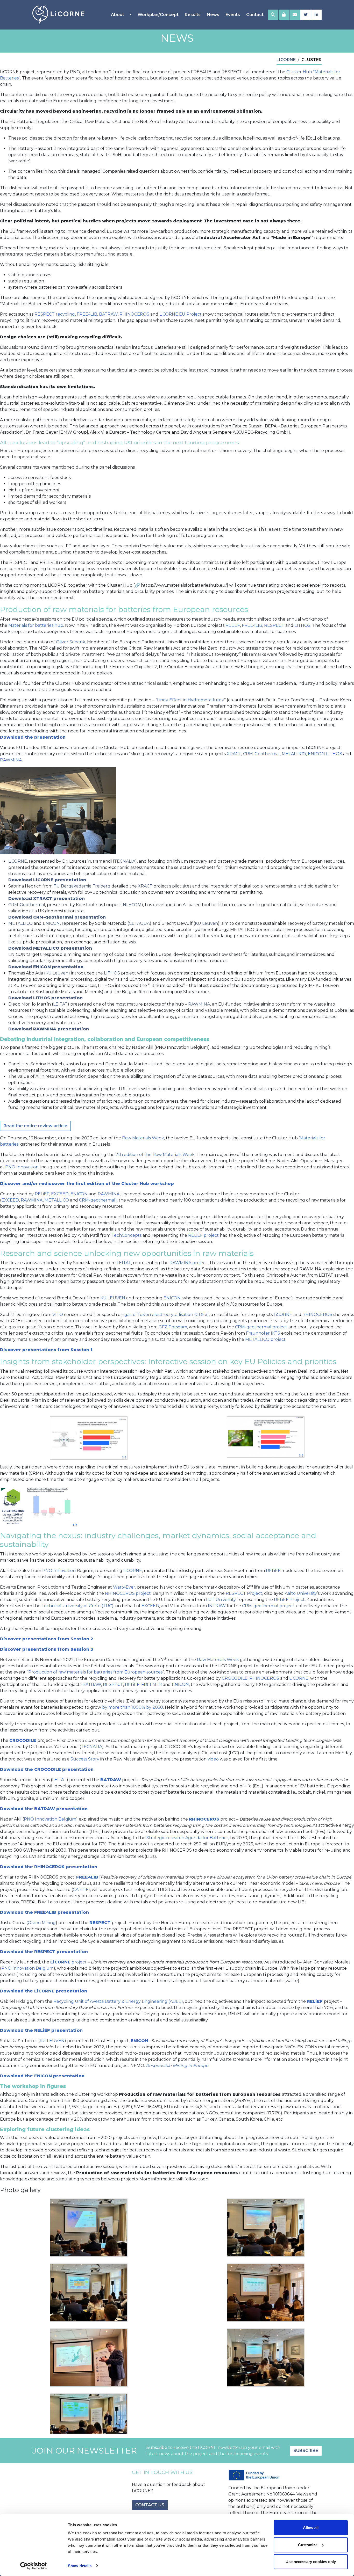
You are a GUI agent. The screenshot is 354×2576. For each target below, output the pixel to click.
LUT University (221, 1600)
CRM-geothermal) (98, 1200)
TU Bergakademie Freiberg (82, 886)
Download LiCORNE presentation (47, 880)
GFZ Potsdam (173, 1327)
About (118, 15)
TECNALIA (125, 861)
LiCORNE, (133, 1571)
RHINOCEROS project (128, 1593)
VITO (58, 1315)
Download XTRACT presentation (47, 898)
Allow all (311, 2528)
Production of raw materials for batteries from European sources (95, 1672)
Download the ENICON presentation (42, 2076)
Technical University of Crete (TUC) (77, 1606)
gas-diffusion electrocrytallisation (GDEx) (167, 1315)
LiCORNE (18, 861)
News (213, 15)
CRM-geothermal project (261, 1327)
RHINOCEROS (134, 314)
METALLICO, (294, 754)
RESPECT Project (244, 1593)
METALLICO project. (266, 1339)
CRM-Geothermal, (262, 754)
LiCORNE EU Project (180, 314)
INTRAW (217, 1606)
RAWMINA (199, 1004)
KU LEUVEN (113, 1298)
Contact (255, 15)
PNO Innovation (22, 1167)
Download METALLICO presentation (50, 948)
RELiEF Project (289, 1600)
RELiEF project (203, 1235)
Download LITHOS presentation (45, 998)
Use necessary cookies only (311, 2562)
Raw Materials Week (143, 1138)
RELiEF (233, 625)
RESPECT (274, 625)
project (68, 1962)
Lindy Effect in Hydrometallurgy (191, 700)
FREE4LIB (87, 314)
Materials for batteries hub (36, 625)
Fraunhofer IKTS (263, 1333)
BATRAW (108, 314)
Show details (80, 2566)
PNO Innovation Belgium (50, 1819)
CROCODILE (235, 1678)
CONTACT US (150, 2505)
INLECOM (132, 905)
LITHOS (302, 625)
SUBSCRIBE (306, 2451)
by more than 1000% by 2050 (133, 1707)
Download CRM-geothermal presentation (57, 917)
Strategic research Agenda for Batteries (187, 1838)
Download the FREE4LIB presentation (44, 1912)
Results (193, 15)
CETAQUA (139, 923)
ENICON (316, 754)
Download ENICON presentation (46, 967)
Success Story (85, 1759)
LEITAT (60, 1004)
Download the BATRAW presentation (44, 1809)
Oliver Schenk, (71, 642)
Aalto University (301, 1593)
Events (233, 15)
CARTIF (81, 1890)
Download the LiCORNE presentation (44, 1991)
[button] (273, 15)
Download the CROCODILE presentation (47, 1769)
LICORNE (299, 1678)
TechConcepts (126, 1235)
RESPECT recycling (55, 314)
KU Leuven (206, 923)
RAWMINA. (11, 760)
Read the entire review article (35, 1126)
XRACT (234, 754)
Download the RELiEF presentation (41, 2030)
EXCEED (60, 1194)
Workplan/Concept (158, 15)
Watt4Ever (124, 1587)
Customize (308, 2545)
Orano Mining (42, 1923)
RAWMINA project (188, 1263)
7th (119, 1155)
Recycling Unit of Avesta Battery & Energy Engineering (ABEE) (118, 2001)
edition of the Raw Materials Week (159, 1155)
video (213, 1759)
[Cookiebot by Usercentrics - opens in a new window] (34, 2566)
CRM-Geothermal (27, 905)
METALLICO (20, 923)
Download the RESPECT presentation (44, 1952)
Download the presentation (33, 737)
